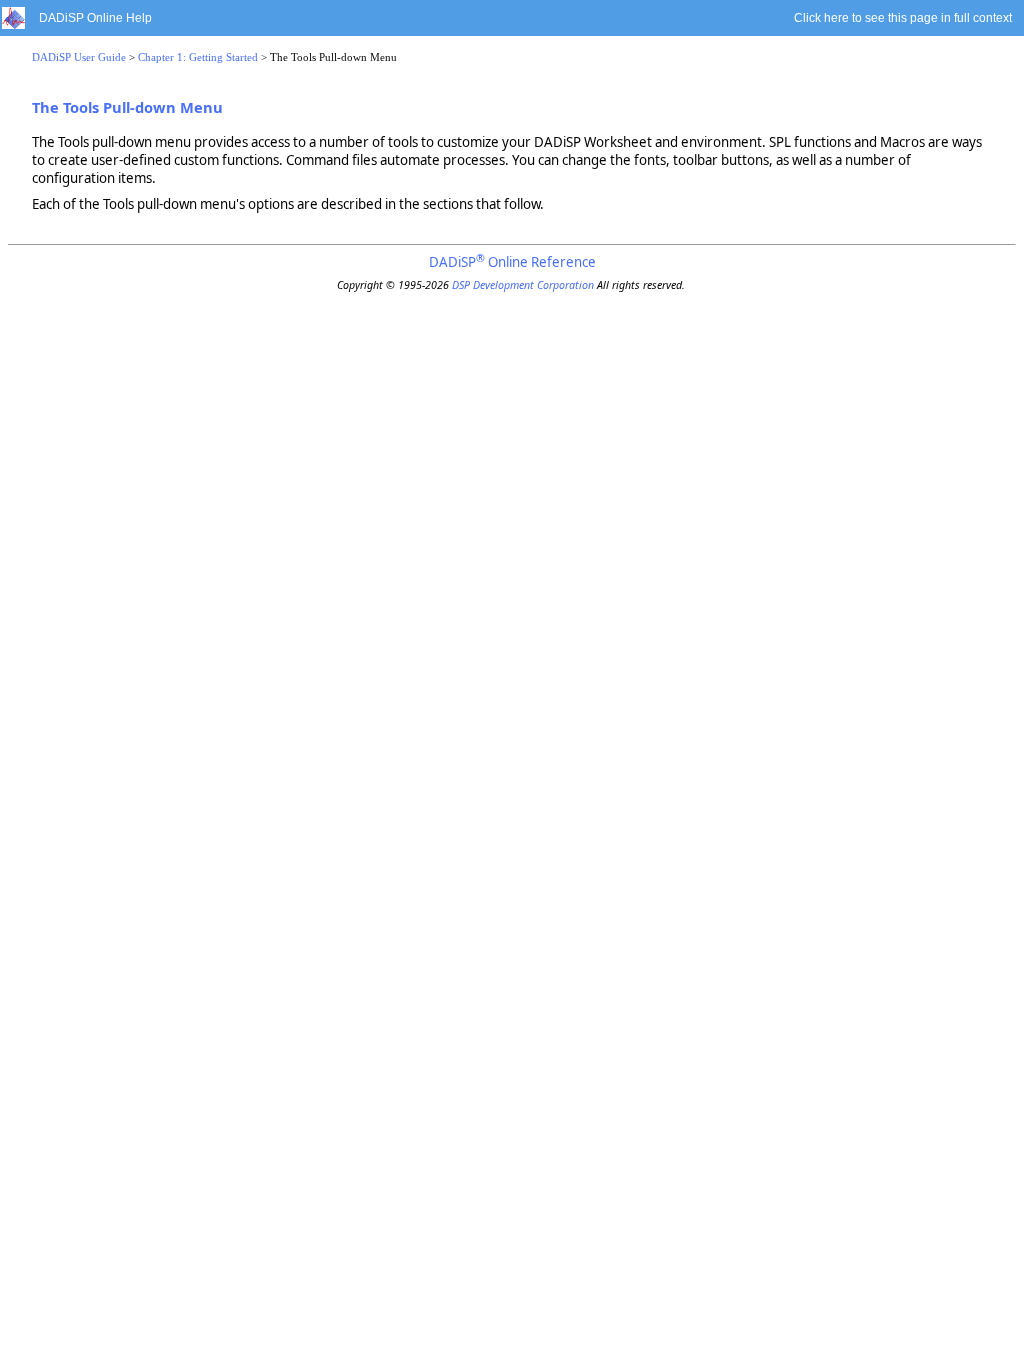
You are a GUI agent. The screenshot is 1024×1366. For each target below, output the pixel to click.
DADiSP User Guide (79, 57)
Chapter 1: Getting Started (198, 57)
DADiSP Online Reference (512, 262)
